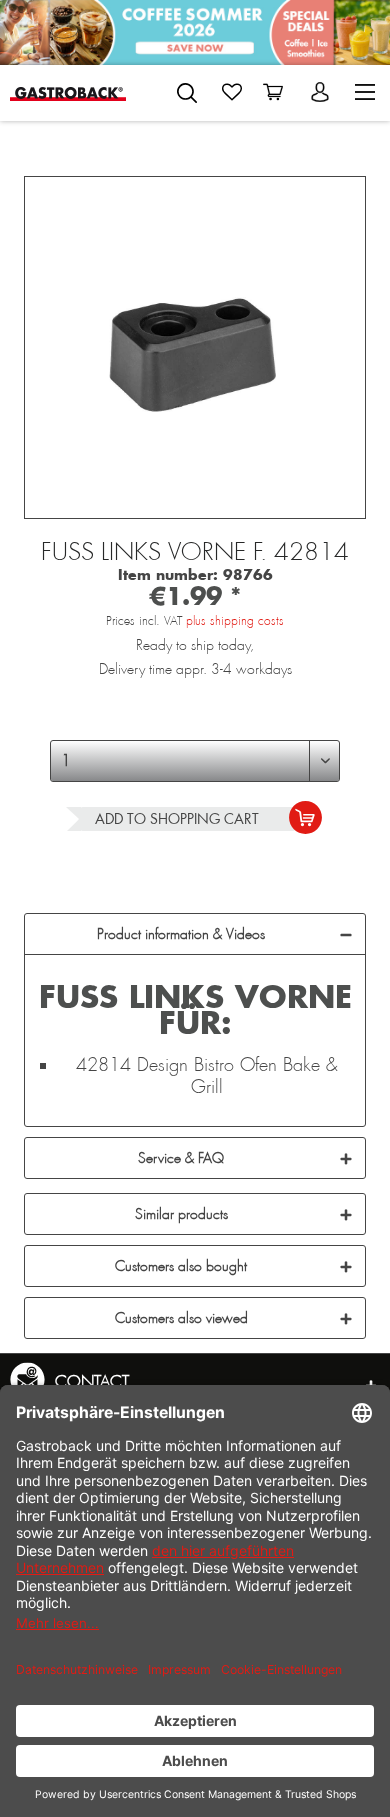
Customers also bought (181, 1266)
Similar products (181, 1214)
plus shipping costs (235, 621)
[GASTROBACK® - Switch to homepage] (68, 92)
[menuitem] (187, 89)
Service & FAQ (181, 1158)
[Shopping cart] (277, 92)
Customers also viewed (181, 1318)
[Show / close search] (187, 93)
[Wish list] (232, 92)
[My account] (322, 92)
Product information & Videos (181, 934)
